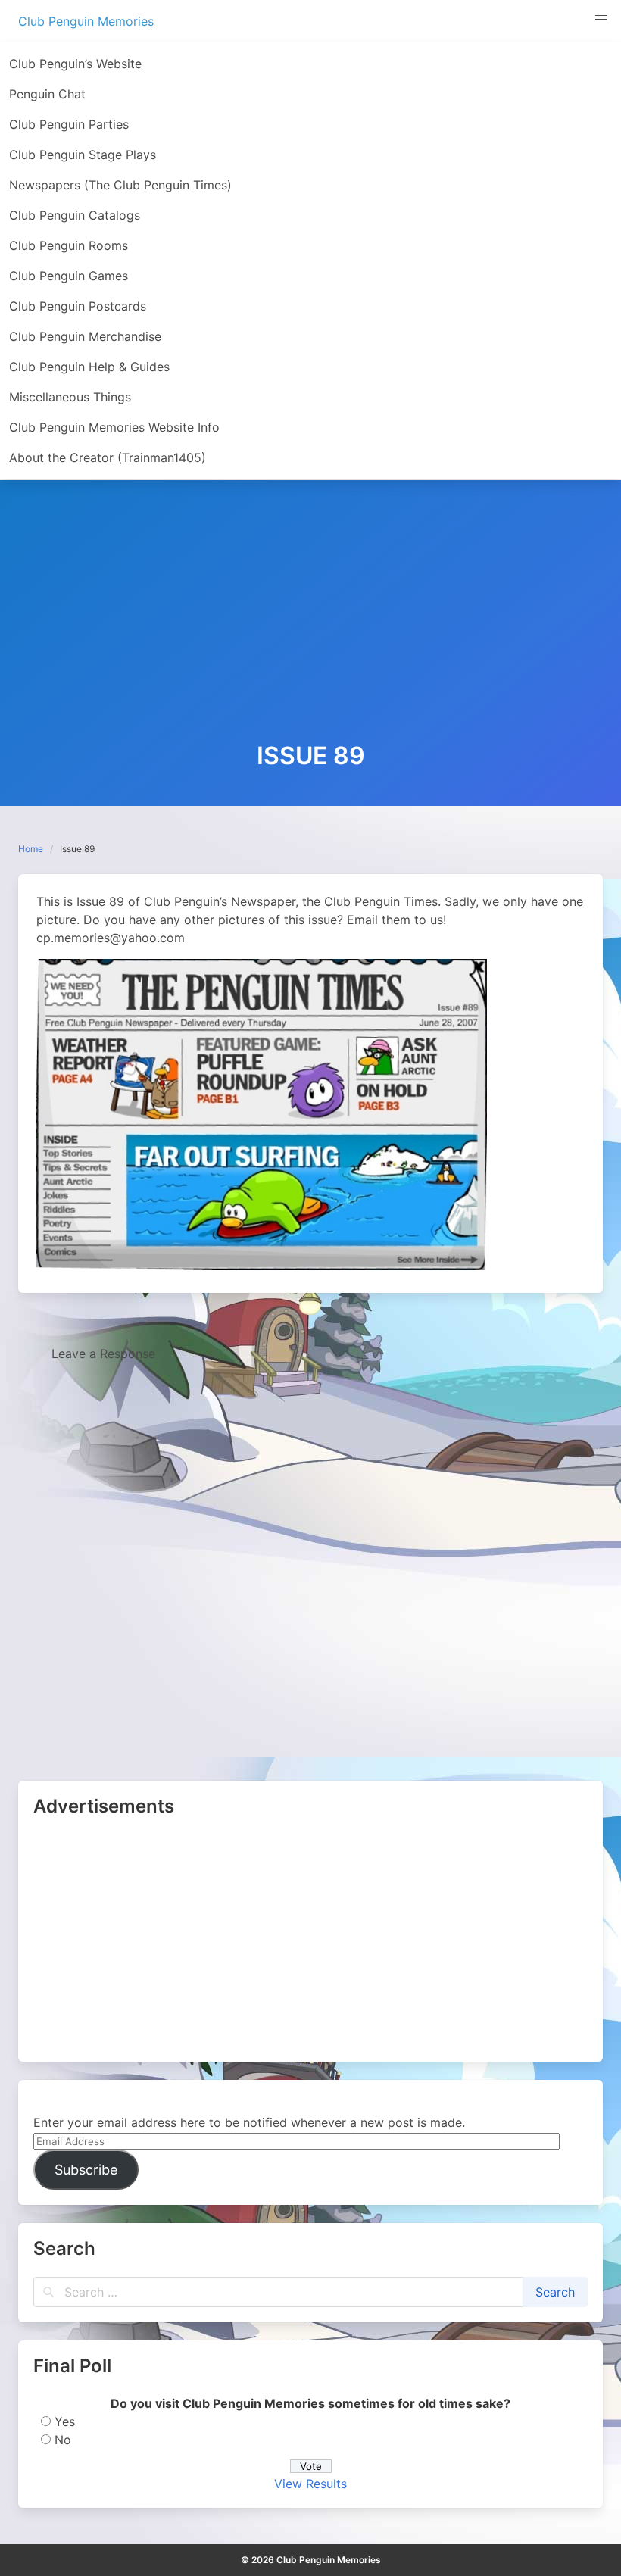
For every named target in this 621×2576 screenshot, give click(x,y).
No (63, 2440)
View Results (310, 2484)
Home (31, 849)
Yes (65, 2421)
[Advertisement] (310, 629)
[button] (601, 20)
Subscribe (86, 2170)
